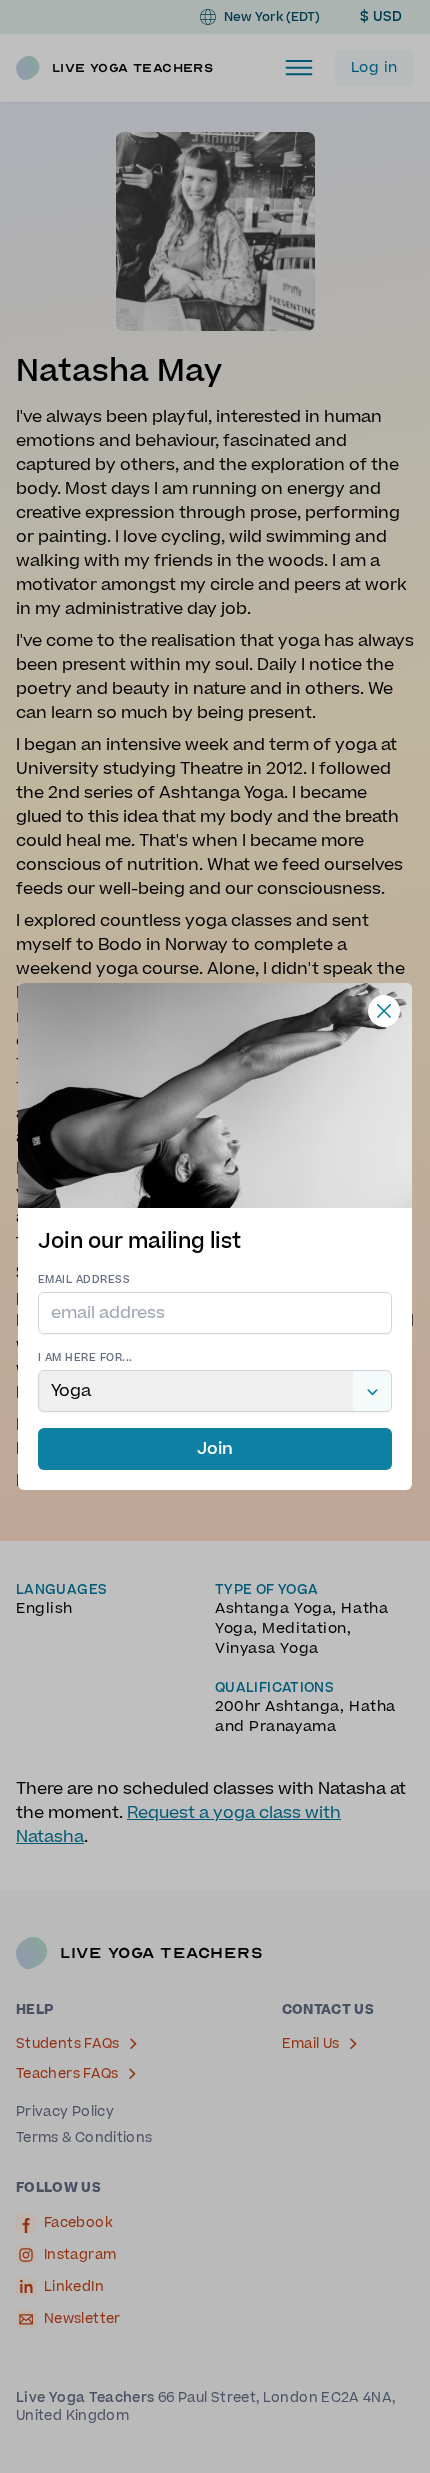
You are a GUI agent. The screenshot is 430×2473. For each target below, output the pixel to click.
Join (215, 1449)
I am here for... (85, 1357)
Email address (84, 1279)
